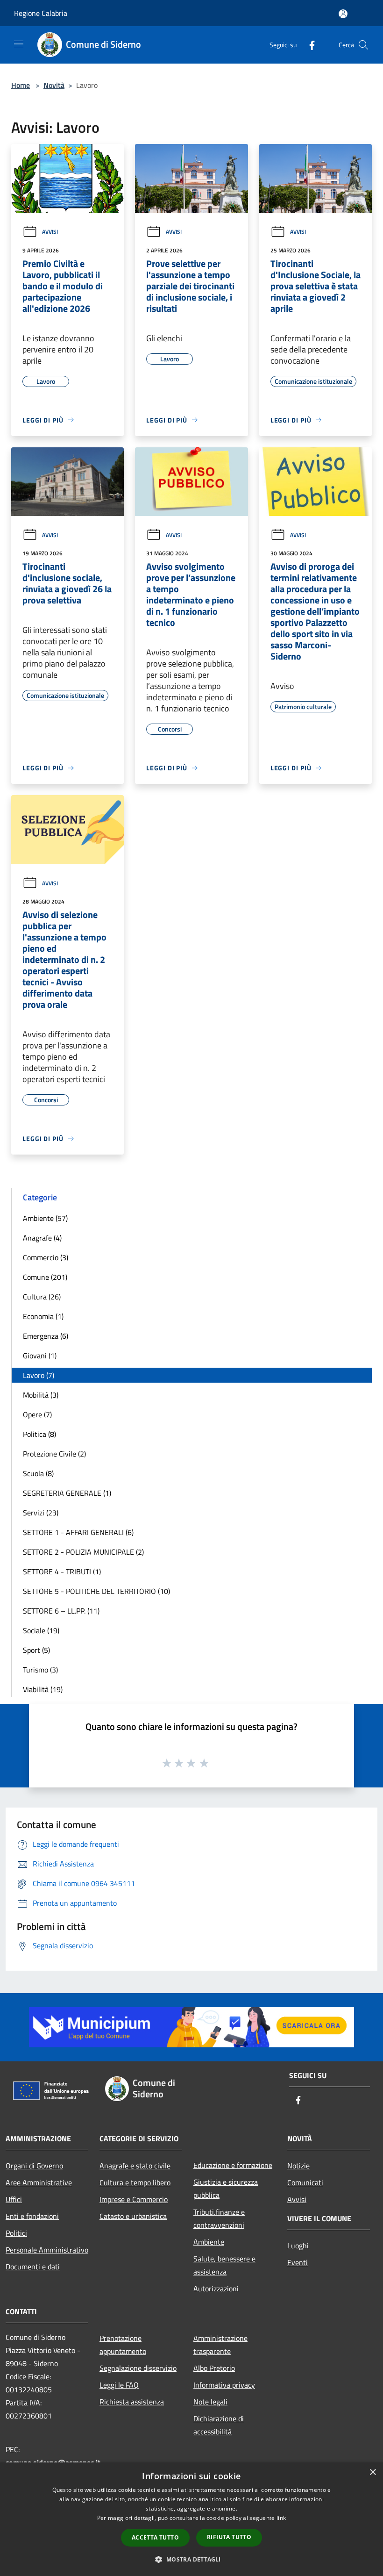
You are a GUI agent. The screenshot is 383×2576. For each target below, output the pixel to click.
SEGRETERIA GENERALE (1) (67, 1493)
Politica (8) (39, 1434)
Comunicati (305, 2182)
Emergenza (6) (46, 1336)
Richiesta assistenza (132, 2402)
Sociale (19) (41, 1630)
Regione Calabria (41, 13)
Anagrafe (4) (42, 1238)
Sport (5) (36, 1650)
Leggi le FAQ (119, 2385)
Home (21, 85)
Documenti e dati (33, 2267)
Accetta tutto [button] (155, 2537)
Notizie (298, 2166)
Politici (16, 2233)
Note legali (210, 2402)
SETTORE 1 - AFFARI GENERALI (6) (78, 1532)
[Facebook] (308, 45)
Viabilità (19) (43, 1689)
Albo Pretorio (214, 2368)
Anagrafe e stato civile (135, 2166)
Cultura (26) (42, 1297)
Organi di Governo (34, 2166)
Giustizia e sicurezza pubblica (226, 2189)
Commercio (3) (46, 1257)
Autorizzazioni (216, 2289)
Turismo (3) (40, 1670)
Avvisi (50, 232)
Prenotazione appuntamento (123, 2345)
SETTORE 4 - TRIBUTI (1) (62, 1571)
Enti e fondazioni (32, 2216)
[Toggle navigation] (19, 44)
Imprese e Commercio (134, 2199)
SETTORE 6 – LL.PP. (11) (61, 1611)
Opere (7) (37, 1414)
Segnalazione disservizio (138, 2368)
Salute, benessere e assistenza (224, 2265)
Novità (54, 85)
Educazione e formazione (233, 2165)
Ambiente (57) (45, 1218)
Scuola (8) (38, 1473)
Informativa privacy (224, 2385)
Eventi (298, 2262)
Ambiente (209, 2242)
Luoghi (298, 2246)
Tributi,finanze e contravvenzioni (219, 2218)
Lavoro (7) (39, 1375)
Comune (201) (45, 1277)
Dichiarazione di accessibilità (219, 2425)
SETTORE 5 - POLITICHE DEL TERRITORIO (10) (96, 1591)
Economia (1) (43, 1316)
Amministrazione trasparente (220, 2345)
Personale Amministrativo (47, 2250)
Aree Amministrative (39, 2182)
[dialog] (191, 2519)
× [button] (372, 2472)
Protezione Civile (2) (54, 1454)
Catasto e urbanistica (133, 2216)
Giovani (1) (40, 1356)
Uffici (14, 2199)
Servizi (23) (41, 1513)
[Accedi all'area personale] (343, 14)
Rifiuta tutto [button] (229, 2537)
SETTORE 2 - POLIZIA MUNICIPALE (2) (83, 1552)
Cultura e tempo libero (135, 2182)
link (281, 2518)
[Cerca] (363, 45)
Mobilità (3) (41, 1395)
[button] (191, 2559)
